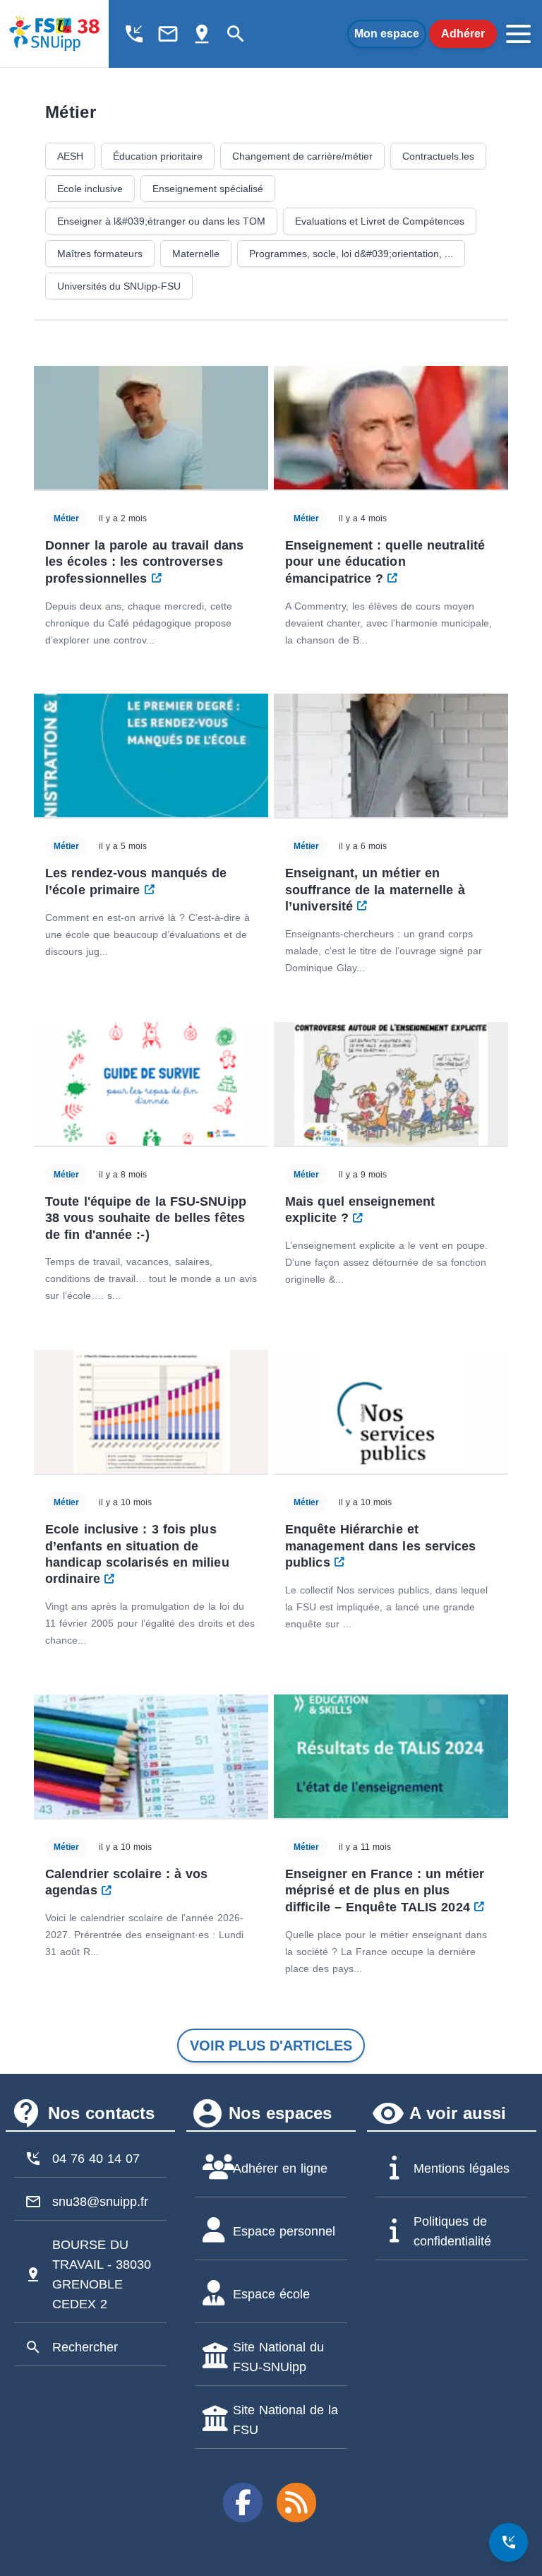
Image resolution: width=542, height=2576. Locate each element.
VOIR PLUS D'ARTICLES (271, 2046)
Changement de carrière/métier (302, 156)
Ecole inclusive (90, 189)
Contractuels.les (438, 156)
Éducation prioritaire (158, 156)
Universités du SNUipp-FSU (119, 286)
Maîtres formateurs (100, 254)
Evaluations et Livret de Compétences (380, 221)
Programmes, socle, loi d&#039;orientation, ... (351, 254)
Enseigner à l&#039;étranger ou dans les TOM (161, 221)
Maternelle (196, 254)
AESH (70, 156)
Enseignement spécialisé (208, 189)
